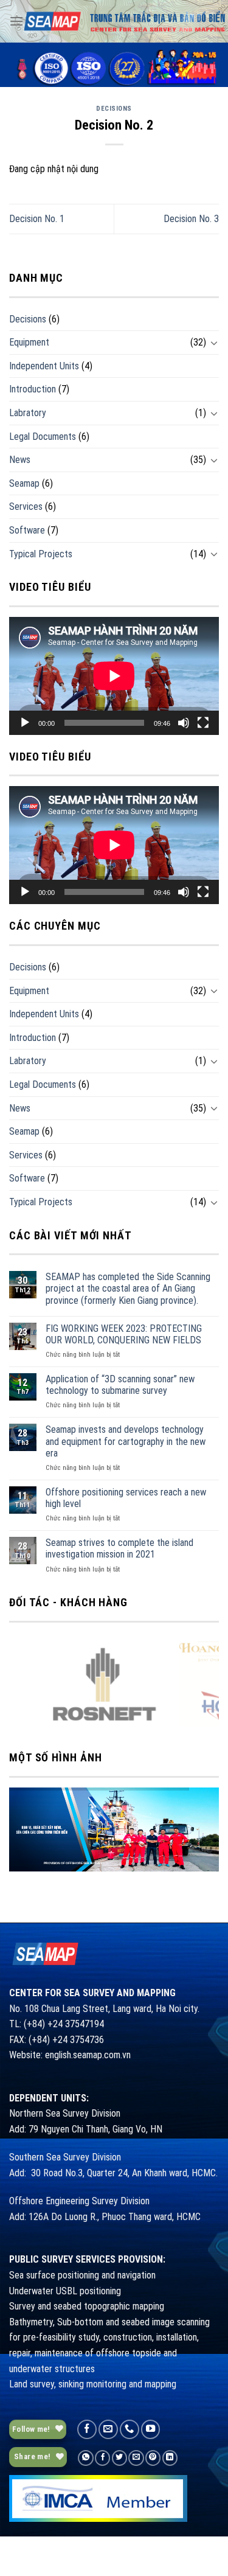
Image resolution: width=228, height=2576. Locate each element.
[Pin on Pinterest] (153, 2458)
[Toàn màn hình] (203, 723)
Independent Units (44, 366)
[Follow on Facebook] (87, 2429)
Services (26, 506)
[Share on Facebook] (102, 2458)
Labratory (28, 413)
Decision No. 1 (37, 219)
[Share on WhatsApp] (85, 2458)
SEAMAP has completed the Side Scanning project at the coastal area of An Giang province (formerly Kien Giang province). (128, 1288)
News (20, 460)
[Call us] (130, 2429)
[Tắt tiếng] (184, 723)
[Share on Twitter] (119, 2458)
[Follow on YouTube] (151, 2429)
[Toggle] (214, 343)
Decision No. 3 (191, 219)
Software (27, 530)
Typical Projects (41, 554)
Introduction (33, 389)
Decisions (114, 109)
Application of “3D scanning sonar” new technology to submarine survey (120, 1385)
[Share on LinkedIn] (170, 2458)
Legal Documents (43, 437)
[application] (114, 676)
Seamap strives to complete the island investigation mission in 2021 (119, 1548)
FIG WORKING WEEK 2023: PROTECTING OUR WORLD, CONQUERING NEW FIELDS (124, 1334)
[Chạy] (25, 723)
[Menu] (16, 21)
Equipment (29, 342)
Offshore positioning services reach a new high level (126, 1498)
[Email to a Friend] (136, 2458)
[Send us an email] (108, 2429)
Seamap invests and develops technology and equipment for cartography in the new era (126, 1441)
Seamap (24, 483)
